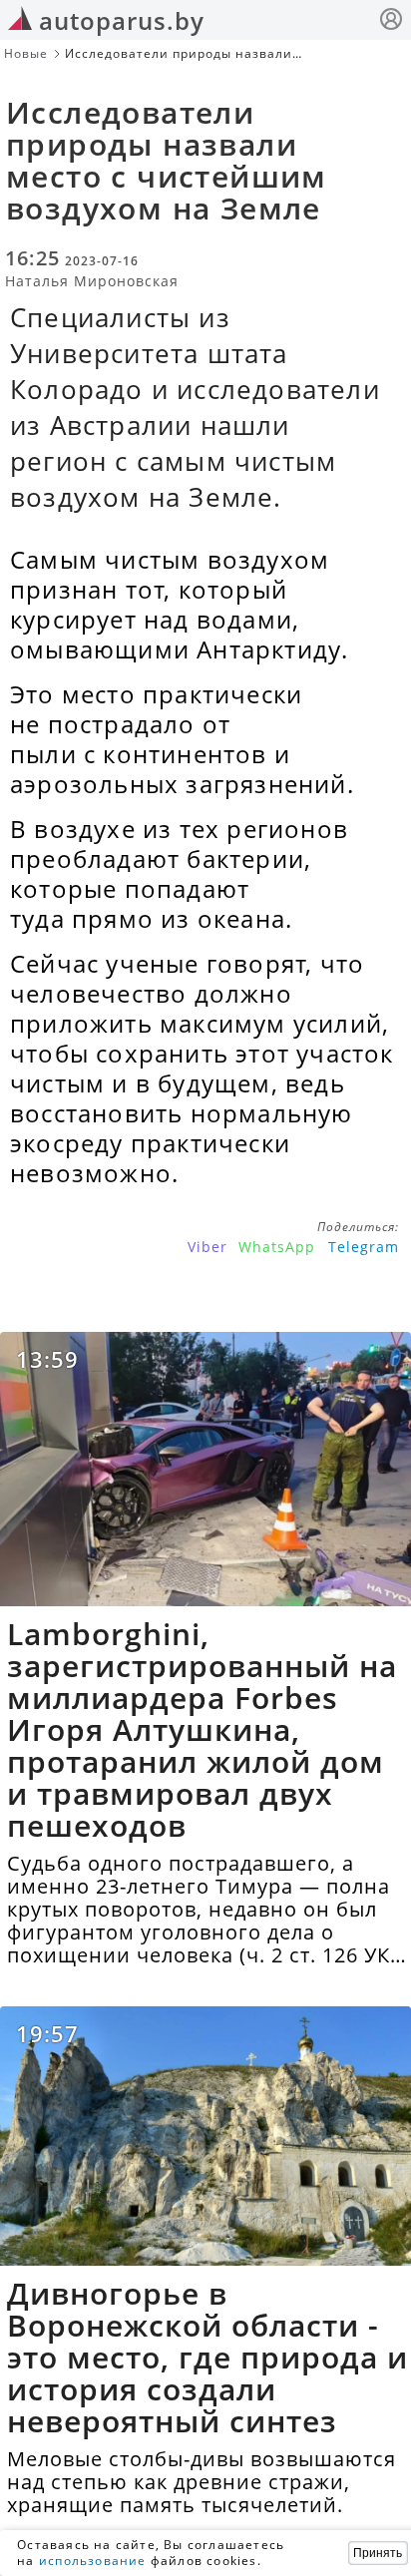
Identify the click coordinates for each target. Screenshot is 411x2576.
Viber (207, 1247)
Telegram (364, 1247)
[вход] (391, 21)
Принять (378, 2553)
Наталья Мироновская (92, 281)
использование (93, 2561)
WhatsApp (277, 1247)
